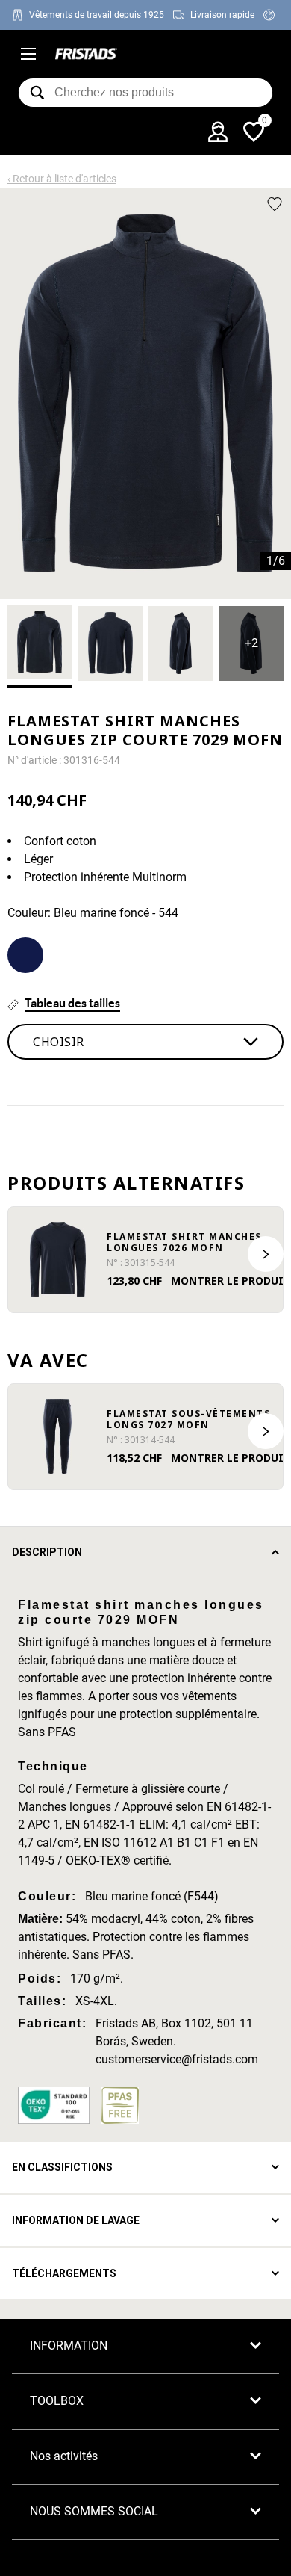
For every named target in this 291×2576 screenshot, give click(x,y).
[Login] (218, 132)
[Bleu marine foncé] (25, 955)
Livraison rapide (222, 15)
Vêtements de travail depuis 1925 (97, 15)
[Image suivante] (266, 1254)
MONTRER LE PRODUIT (231, 1281)
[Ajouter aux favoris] (275, 204)
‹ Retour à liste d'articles (62, 179)
